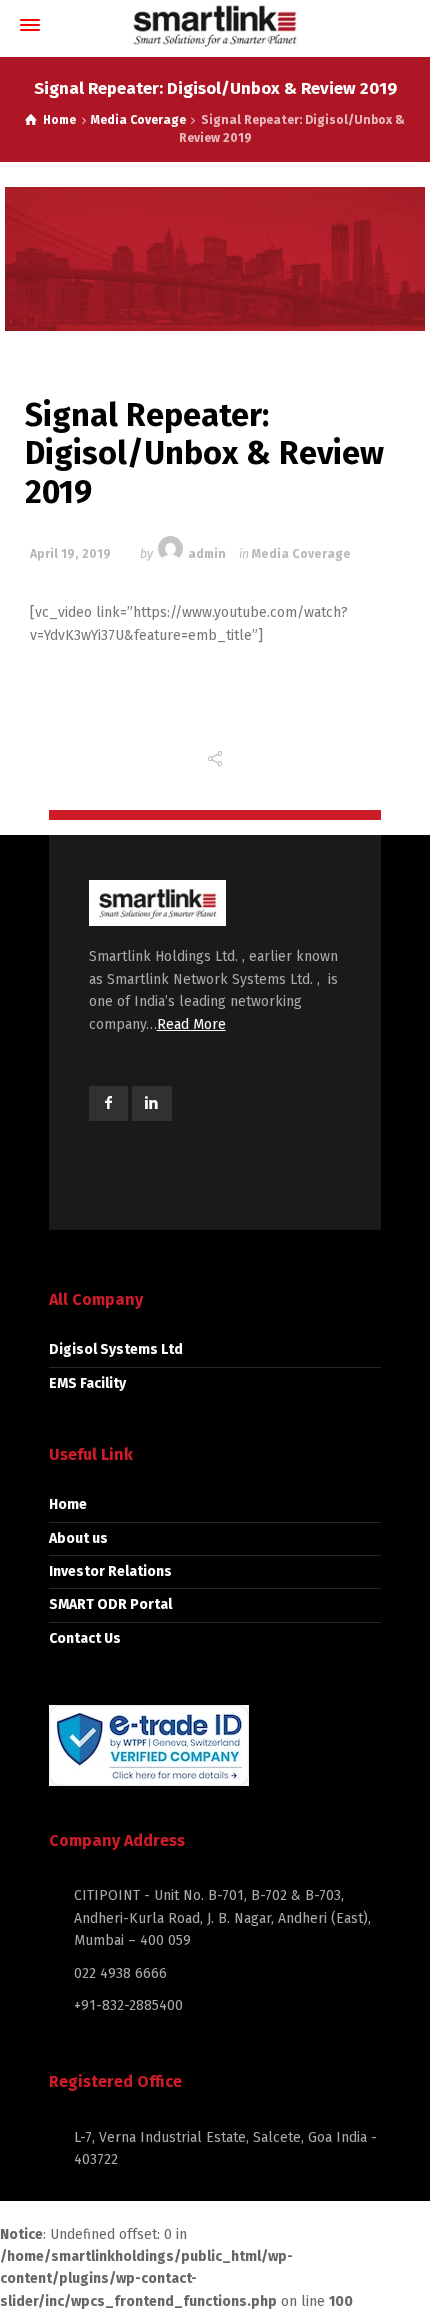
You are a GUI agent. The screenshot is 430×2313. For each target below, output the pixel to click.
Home (68, 1504)
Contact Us (85, 1638)
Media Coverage (301, 554)
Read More (191, 1024)
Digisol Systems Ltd (116, 1349)
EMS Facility (87, 1383)
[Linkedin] (152, 1103)
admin (207, 554)
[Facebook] (109, 1103)
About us (78, 1538)
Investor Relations (110, 1571)
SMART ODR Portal (110, 1604)
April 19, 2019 (70, 554)
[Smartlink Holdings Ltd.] (215, 25)
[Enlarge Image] (215, 259)
